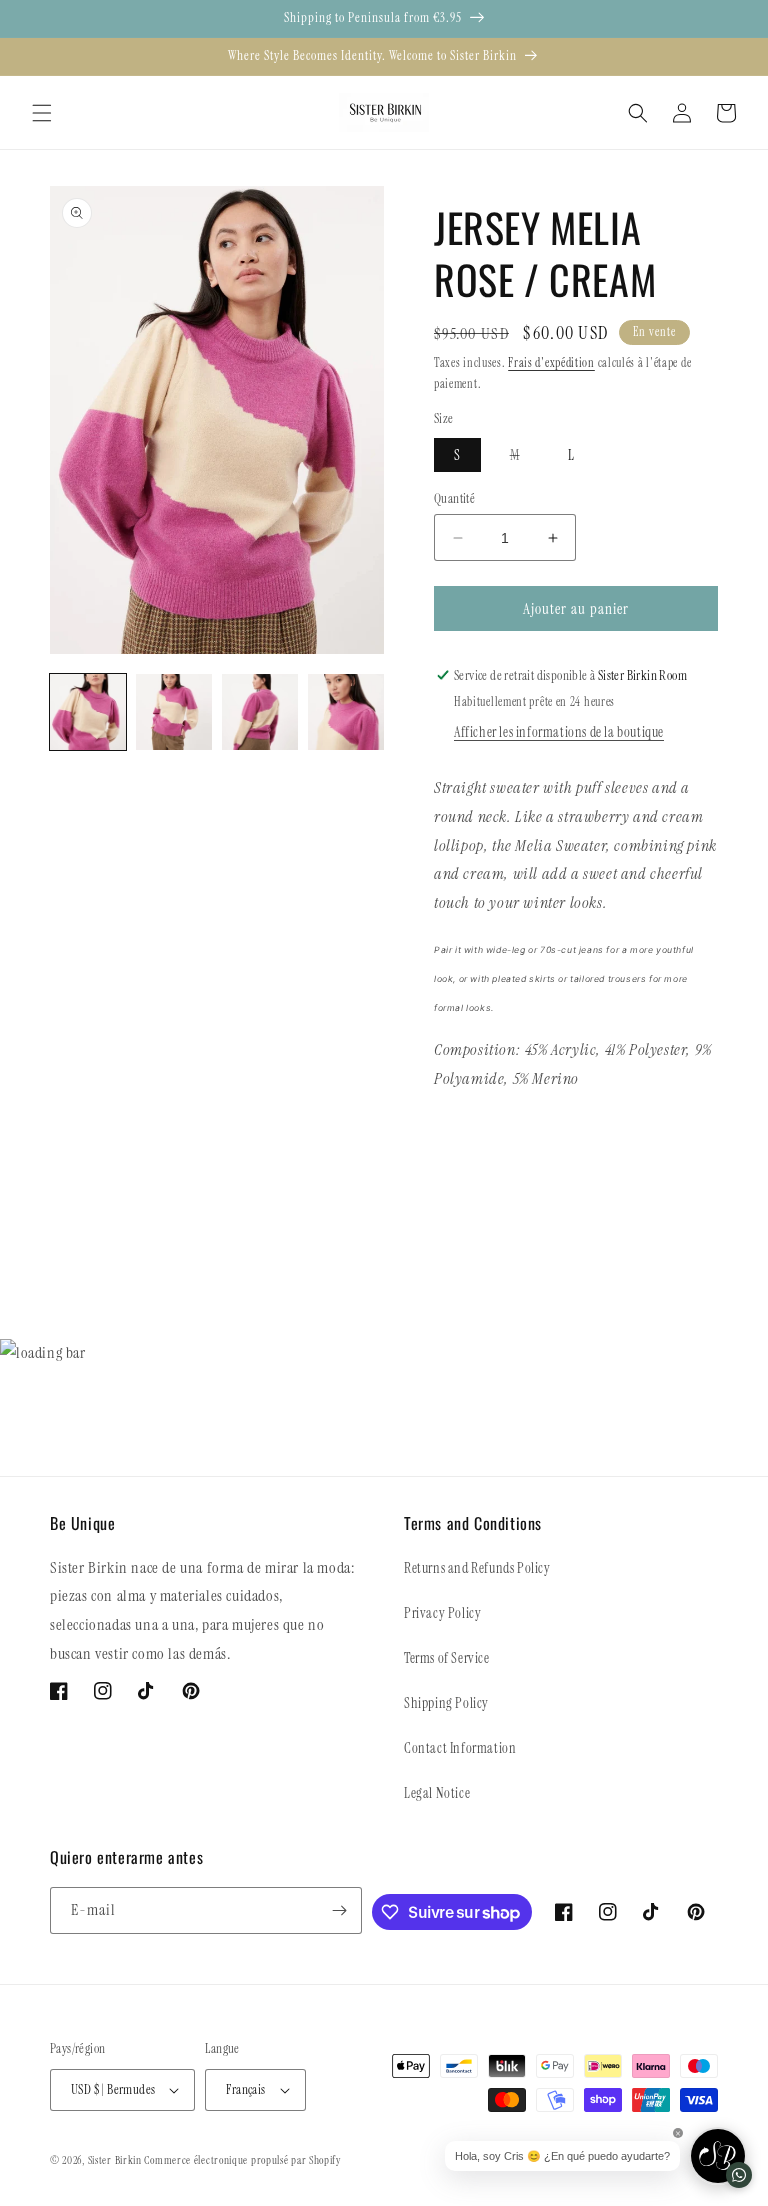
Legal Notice (437, 1793)
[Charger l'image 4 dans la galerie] (346, 712)
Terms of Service (447, 1658)
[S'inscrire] (339, 1910)
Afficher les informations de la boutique (559, 732)
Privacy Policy (442, 1613)
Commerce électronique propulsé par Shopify (242, 2160)
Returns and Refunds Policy (477, 1568)
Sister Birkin (116, 2160)
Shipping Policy (446, 1703)
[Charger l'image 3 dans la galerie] (260, 712)
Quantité (454, 498)
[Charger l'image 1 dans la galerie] (88, 712)
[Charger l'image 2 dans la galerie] (174, 712)
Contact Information (460, 1748)
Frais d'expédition (551, 363)
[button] (42, 113)
